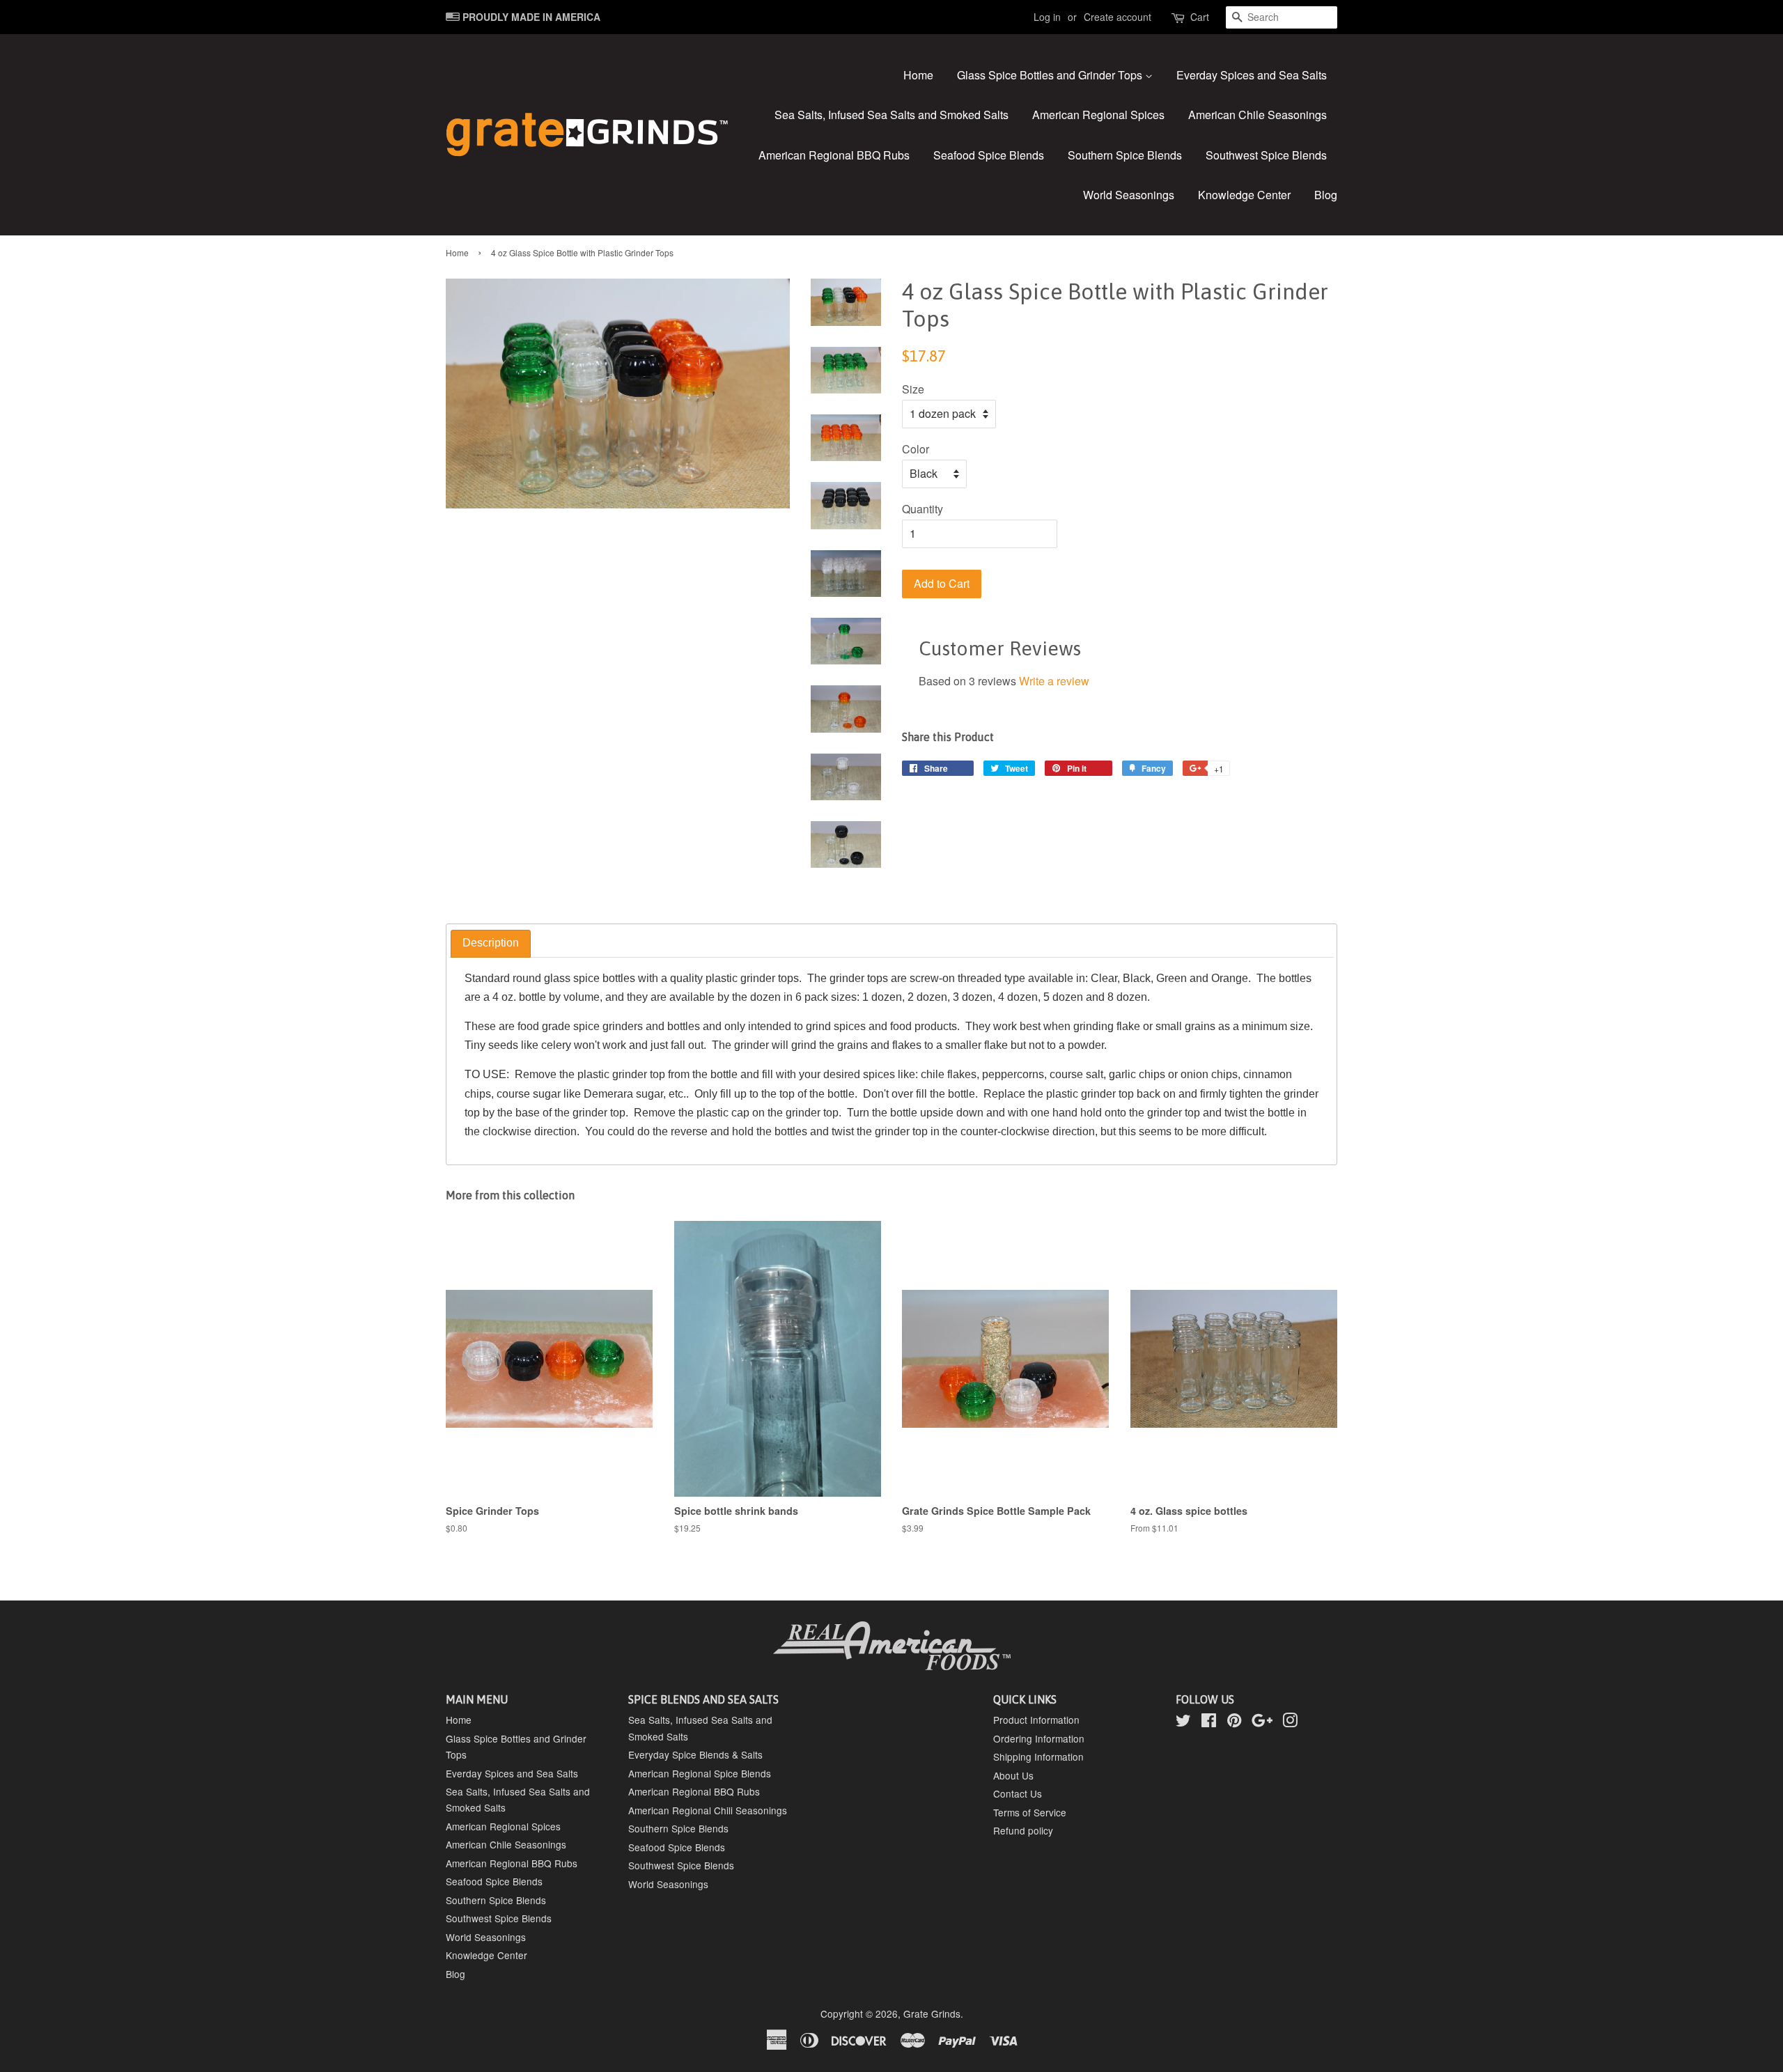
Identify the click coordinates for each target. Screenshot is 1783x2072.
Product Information (1036, 1720)
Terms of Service (1030, 1812)
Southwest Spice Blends (1266, 155)
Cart (1200, 17)
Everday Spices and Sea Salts (1252, 75)
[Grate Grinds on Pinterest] (1234, 1722)
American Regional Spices (1098, 115)
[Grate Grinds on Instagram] (1290, 1722)
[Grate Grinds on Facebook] (1209, 1722)
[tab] (491, 944)
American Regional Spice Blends (700, 1773)
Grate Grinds (932, 2013)
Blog (1326, 195)
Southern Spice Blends (1125, 155)
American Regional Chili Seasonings (708, 1810)
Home (918, 75)
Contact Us (1018, 1793)
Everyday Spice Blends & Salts (695, 1754)
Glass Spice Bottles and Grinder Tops (1051, 75)
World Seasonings (1129, 195)
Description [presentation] (491, 943)
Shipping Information (1038, 1756)
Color (916, 449)
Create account (1118, 17)
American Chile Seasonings (1258, 115)
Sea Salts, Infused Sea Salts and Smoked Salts (891, 115)
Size (913, 389)
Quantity (922, 509)
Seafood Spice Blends (989, 155)
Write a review (1054, 681)
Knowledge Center (1244, 195)
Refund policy (1023, 1830)
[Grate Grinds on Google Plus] (1262, 1722)
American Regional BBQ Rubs (834, 155)
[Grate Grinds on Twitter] (1183, 1722)
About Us (1013, 1775)
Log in (1047, 17)
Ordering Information (1039, 1738)
